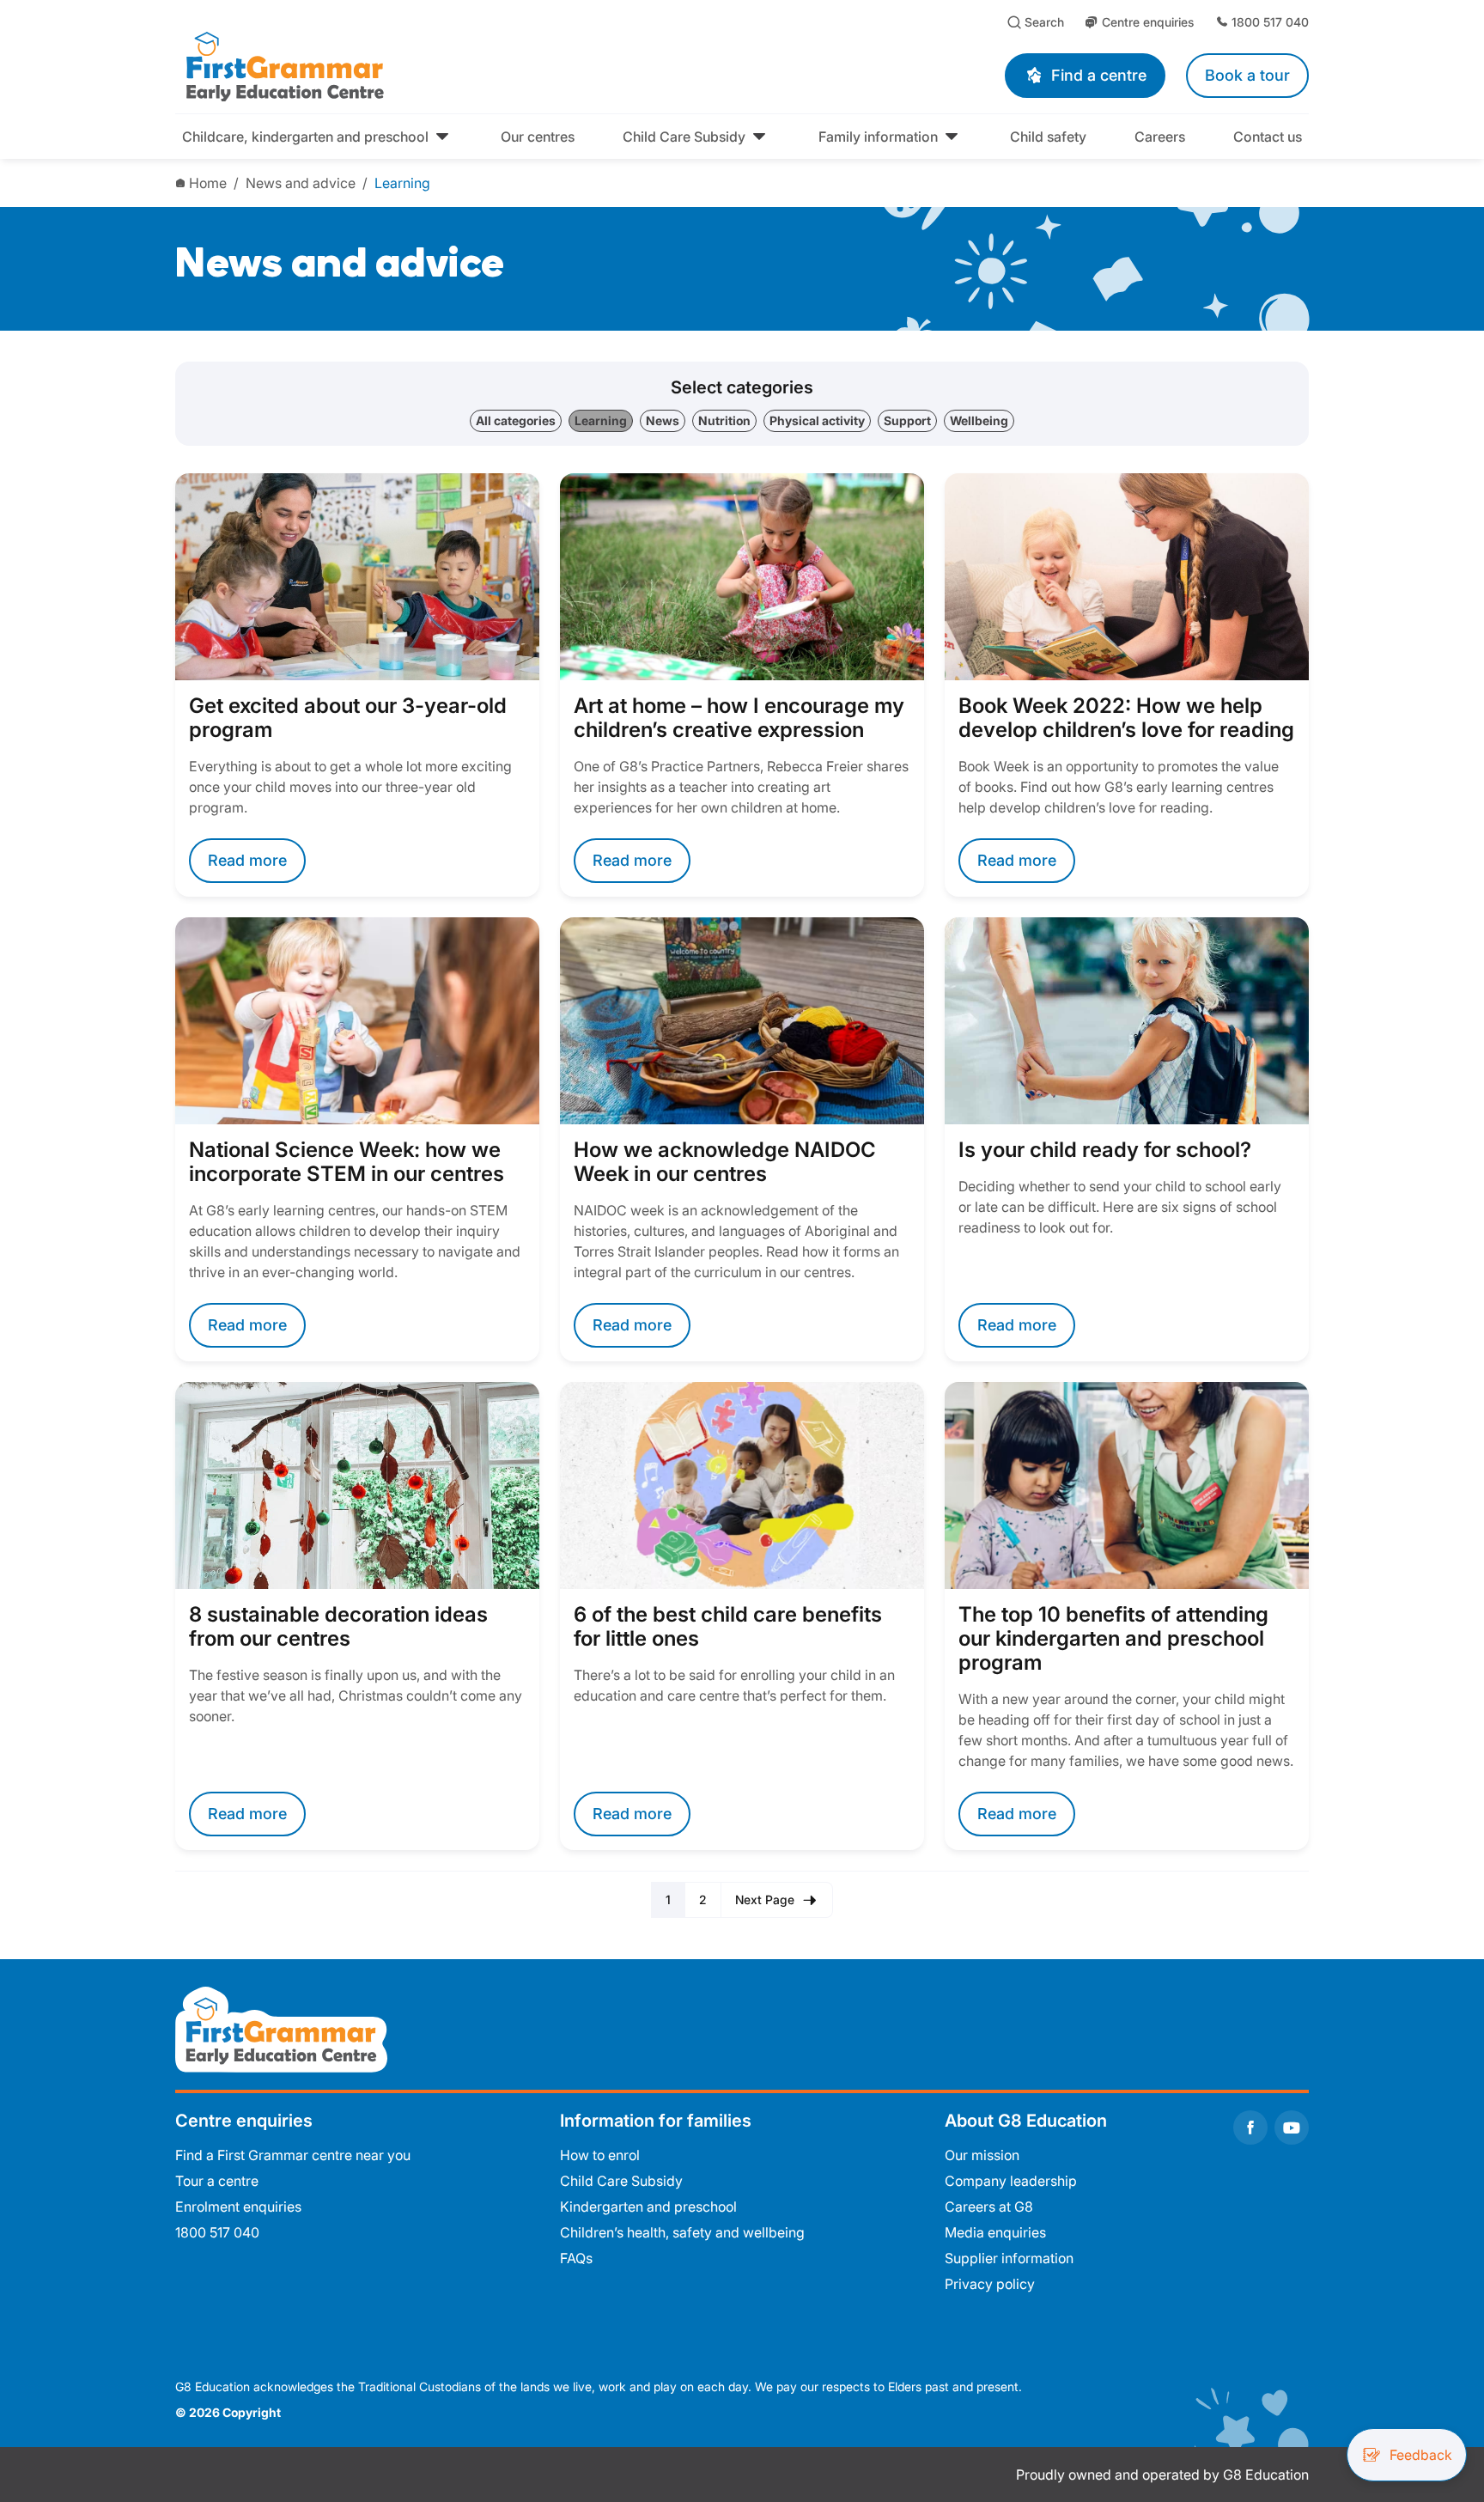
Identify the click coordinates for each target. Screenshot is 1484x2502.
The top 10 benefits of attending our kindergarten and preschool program (1113, 1639)
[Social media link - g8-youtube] (1292, 2128)
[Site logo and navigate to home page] (438, 65)
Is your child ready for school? (1105, 1150)
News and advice (301, 183)
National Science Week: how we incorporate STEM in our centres (347, 1162)
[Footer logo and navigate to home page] (281, 2028)
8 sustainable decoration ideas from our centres (338, 1627)
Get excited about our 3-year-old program (348, 718)
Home (208, 183)
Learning (402, 183)
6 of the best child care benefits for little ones (728, 1627)
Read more (247, 860)
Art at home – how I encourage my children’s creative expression (739, 718)
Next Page (765, 1899)
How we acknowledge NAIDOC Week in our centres (725, 1162)
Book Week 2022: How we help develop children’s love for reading (1126, 718)
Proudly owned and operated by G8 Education (1162, 2475)
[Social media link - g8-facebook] (1250, 2128)
